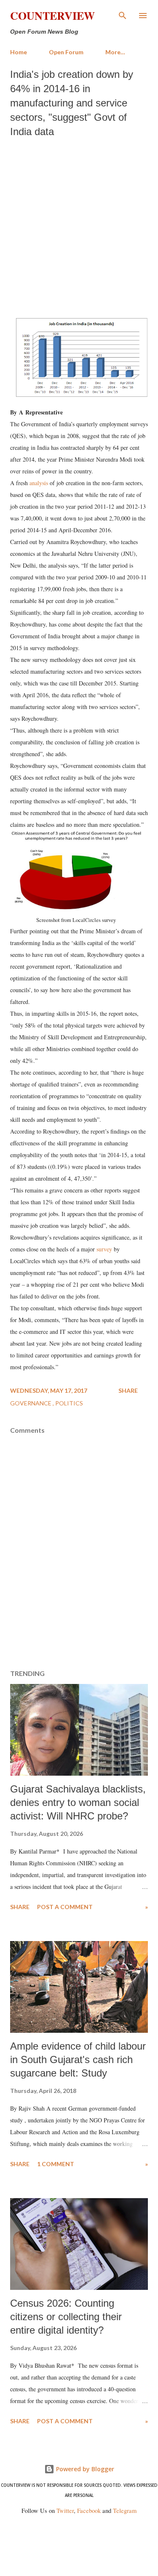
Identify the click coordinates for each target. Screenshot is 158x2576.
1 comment (56, 2164)
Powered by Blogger (84, 2469)
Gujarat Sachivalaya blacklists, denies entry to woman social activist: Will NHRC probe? (78, 1802)
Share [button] (128, 1390)
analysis (39, 483)
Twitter (65, 2511)
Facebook (89, 2511)
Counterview (52, 16)
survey (104, 1249)
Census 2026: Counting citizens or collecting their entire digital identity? (66, 2317)
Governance (31, 1403)
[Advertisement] (79, 226)
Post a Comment (65, 1907)
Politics (69, 1403)
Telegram (125, 2511)
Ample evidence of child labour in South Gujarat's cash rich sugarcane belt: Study (78, 2059)
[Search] (123, 15)
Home (19, 52)
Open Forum (66, 52)
